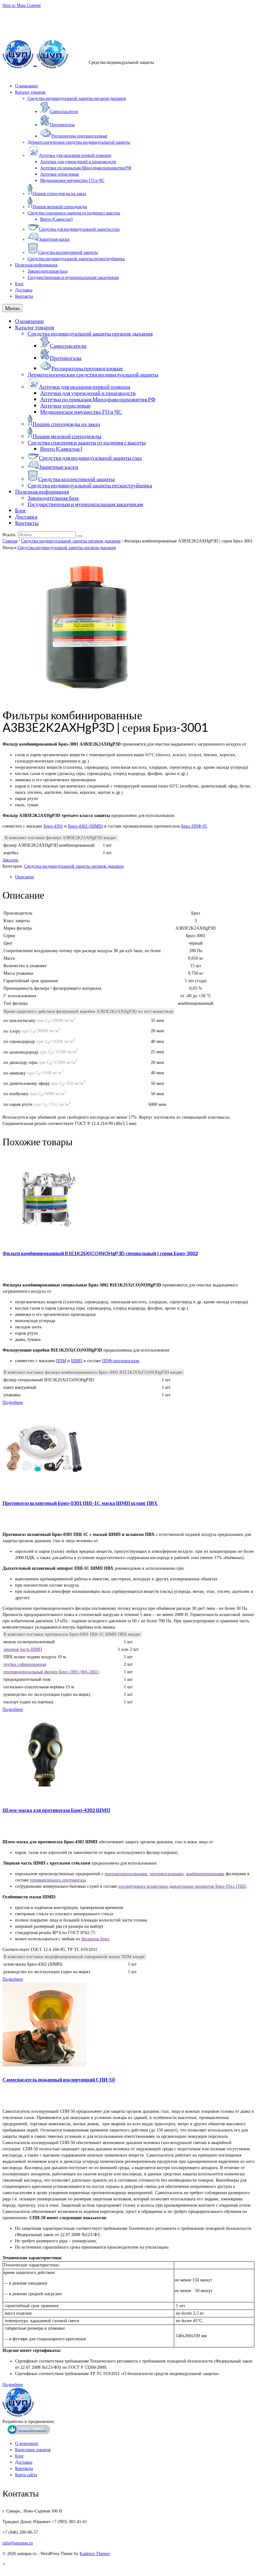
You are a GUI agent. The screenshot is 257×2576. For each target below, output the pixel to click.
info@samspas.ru (18, 13)
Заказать (10, 860)
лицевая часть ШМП (23, 1649)
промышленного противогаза (58, 1880)
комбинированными (205, 1874)
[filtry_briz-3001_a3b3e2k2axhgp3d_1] (87, 697)
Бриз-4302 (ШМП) (86, 826)
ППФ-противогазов (121, 1361)
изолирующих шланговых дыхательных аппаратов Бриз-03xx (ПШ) (183, 1886)
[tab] (135, 877)
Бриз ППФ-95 (194, 826)
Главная (10, 541)
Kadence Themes (95, 2554)
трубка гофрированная (25, 1664)
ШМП (77, 1361)
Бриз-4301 (53, 826)
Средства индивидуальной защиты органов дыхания (71, 541)
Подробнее (13, 1402)
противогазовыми (167, 1874)
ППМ (61, 1361)
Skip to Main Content (22, 5)
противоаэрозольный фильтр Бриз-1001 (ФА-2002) (51, 1672)
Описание (24, 877)
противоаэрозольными (126, 1874)
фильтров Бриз (95, 1939)
